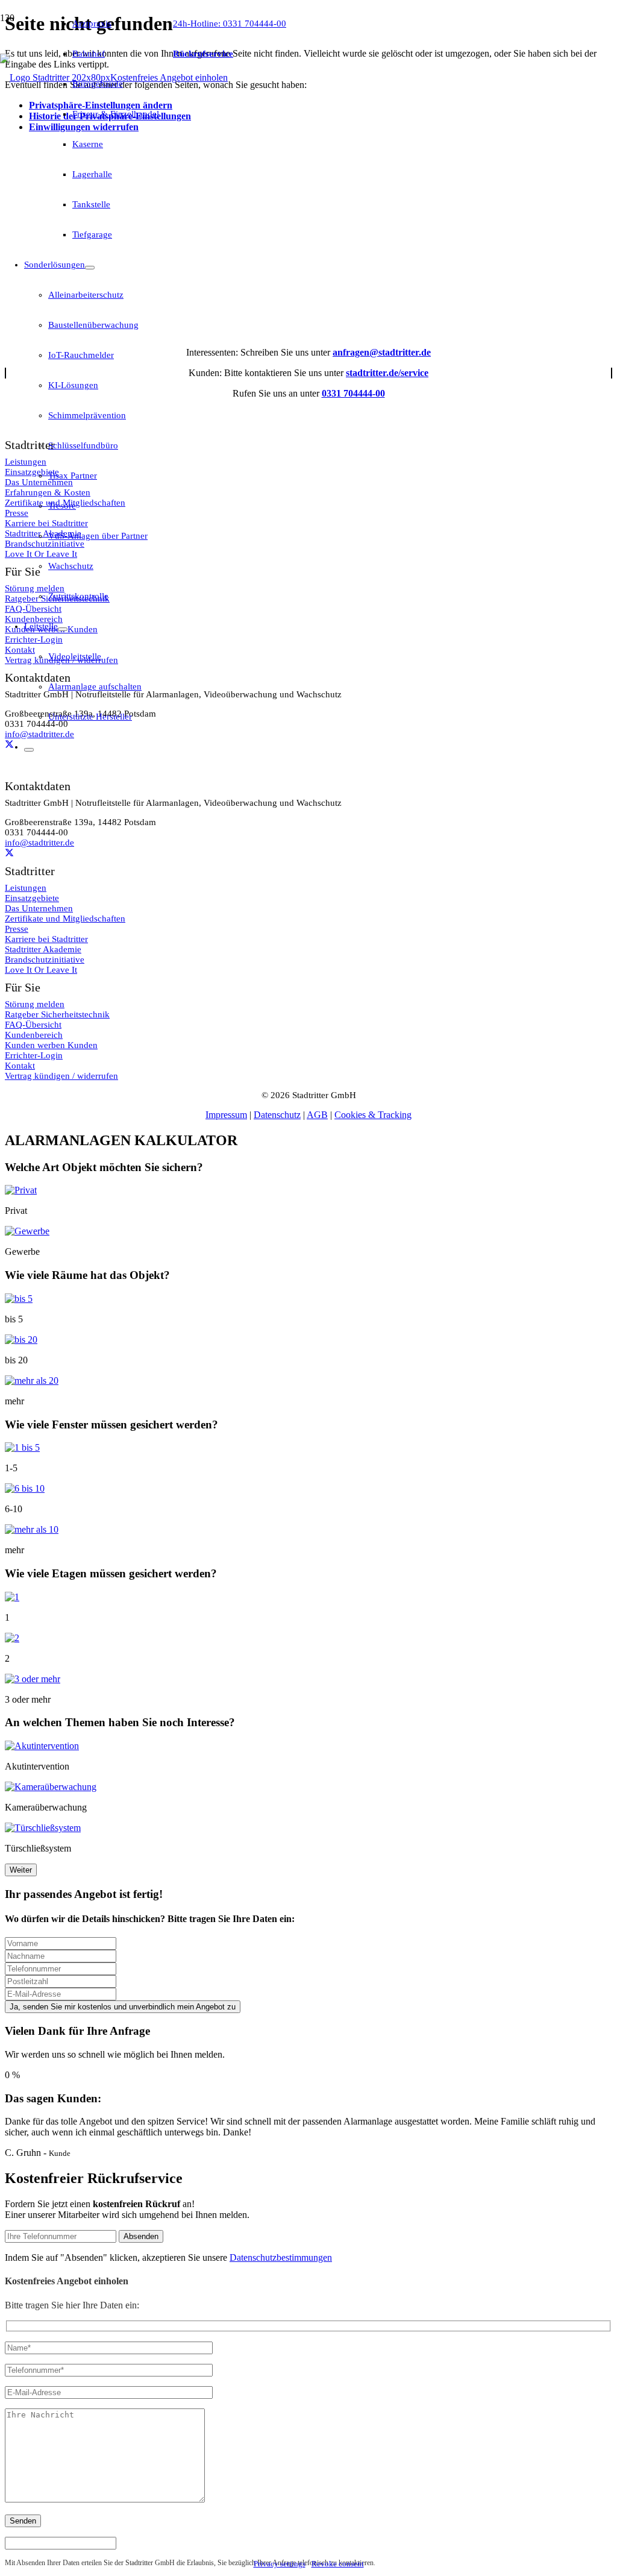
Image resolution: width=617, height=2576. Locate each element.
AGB (317, 1115)
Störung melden (35, 1004)
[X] (9, 853)
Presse (17, 929)
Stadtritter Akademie (43, 949)
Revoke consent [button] (338, 2564)
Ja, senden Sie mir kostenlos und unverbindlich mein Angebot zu (123, 2007)
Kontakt (20, 1066)
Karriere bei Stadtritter (46, 939)
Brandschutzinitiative (45, 960)
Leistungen (26, 888)
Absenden (141, 2236)
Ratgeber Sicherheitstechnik (57, 1014)
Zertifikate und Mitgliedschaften (65, 919)
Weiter (21, 1870)
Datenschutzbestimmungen (281, 2257)
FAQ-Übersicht (33, 1025)
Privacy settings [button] (280, 2564)
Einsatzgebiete (32, 898)
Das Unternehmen (39, 908)
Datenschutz (277, 1115)
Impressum (226, 1115)
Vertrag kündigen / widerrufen (61, 1076)
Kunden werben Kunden (51, 1045)
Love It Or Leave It (41, 970)
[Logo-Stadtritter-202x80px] (55, 77)
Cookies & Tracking (373, 1115)
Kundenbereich (34, 1035)
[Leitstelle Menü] (63, 629)
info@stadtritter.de (39, 843)
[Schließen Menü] (29, 750)
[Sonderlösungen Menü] (90, 268)
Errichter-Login (34, 1055)
